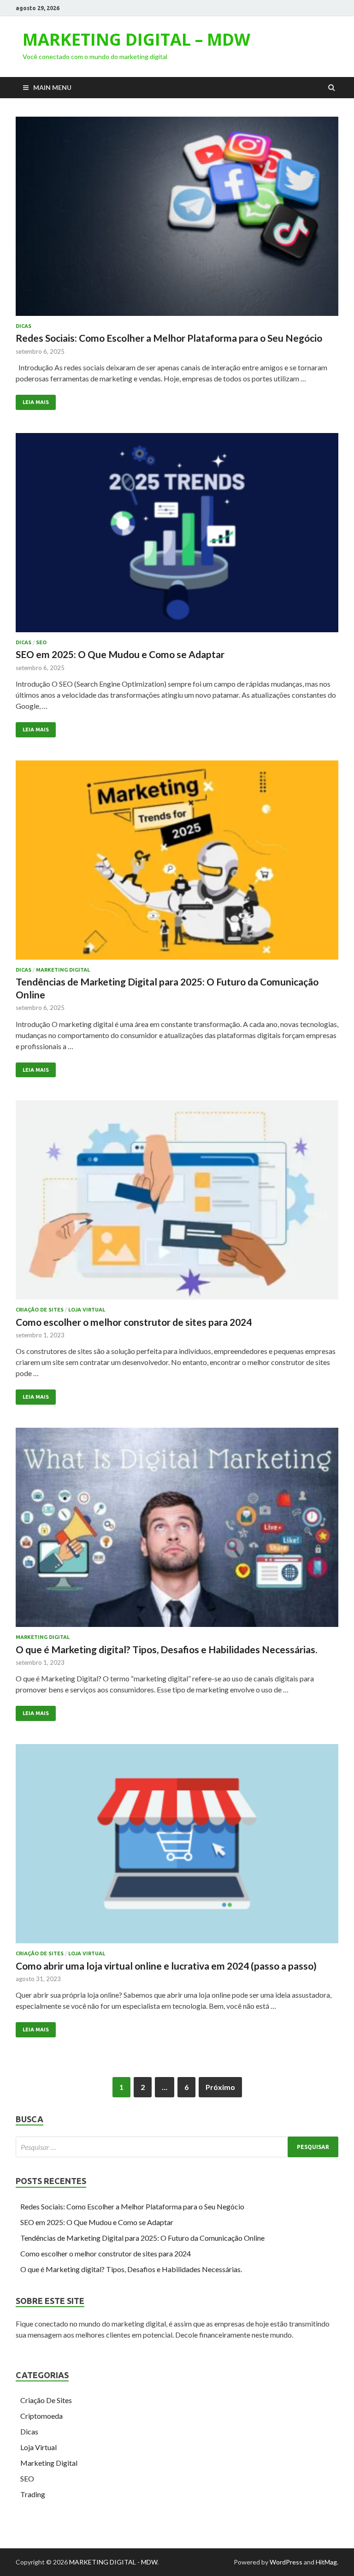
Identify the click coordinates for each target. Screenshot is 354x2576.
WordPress (286, 2562)
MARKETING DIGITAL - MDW (113, 2562)
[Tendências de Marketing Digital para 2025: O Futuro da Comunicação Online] (177, 864)
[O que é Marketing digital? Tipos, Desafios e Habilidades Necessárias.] (177, 1531)
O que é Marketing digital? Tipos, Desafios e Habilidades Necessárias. (166, 1649)
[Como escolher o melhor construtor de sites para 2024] (177, 1204)
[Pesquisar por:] (177, 2147)
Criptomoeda (41, 2416)
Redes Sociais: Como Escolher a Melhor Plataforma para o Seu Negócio (169, 338)
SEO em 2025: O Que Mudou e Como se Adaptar (120, 654)
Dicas (24, 326)
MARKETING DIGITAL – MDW (136, 39)
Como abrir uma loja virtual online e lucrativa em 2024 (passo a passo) (166, 1966)
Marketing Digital (63, 970)
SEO (41, 642)
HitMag (326, 2562)
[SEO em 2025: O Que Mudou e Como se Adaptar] (177, 536)
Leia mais (36, 402)
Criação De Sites (40, 1310)
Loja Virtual (87, 1310)
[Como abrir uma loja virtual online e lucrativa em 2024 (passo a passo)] (177, 1847)
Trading (33, 2494)
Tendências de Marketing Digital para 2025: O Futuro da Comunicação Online (142, 2238)
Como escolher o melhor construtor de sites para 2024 (134, 1322)
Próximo (220, 2087)
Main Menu (52, 87)
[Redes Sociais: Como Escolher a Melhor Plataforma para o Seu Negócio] (177, 220)
